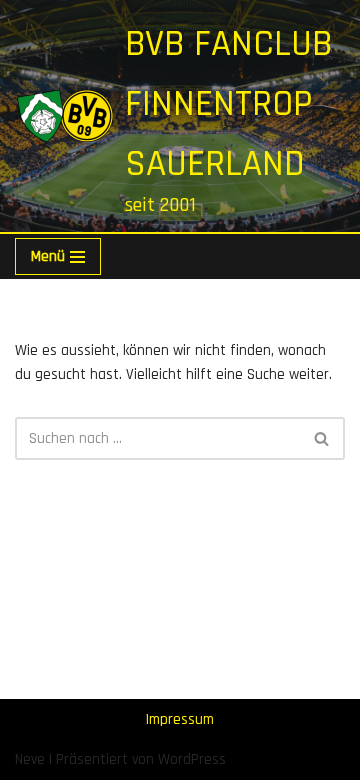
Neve (30, 759)
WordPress (192, 759)
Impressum (180, 719)
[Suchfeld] (322, 438)
